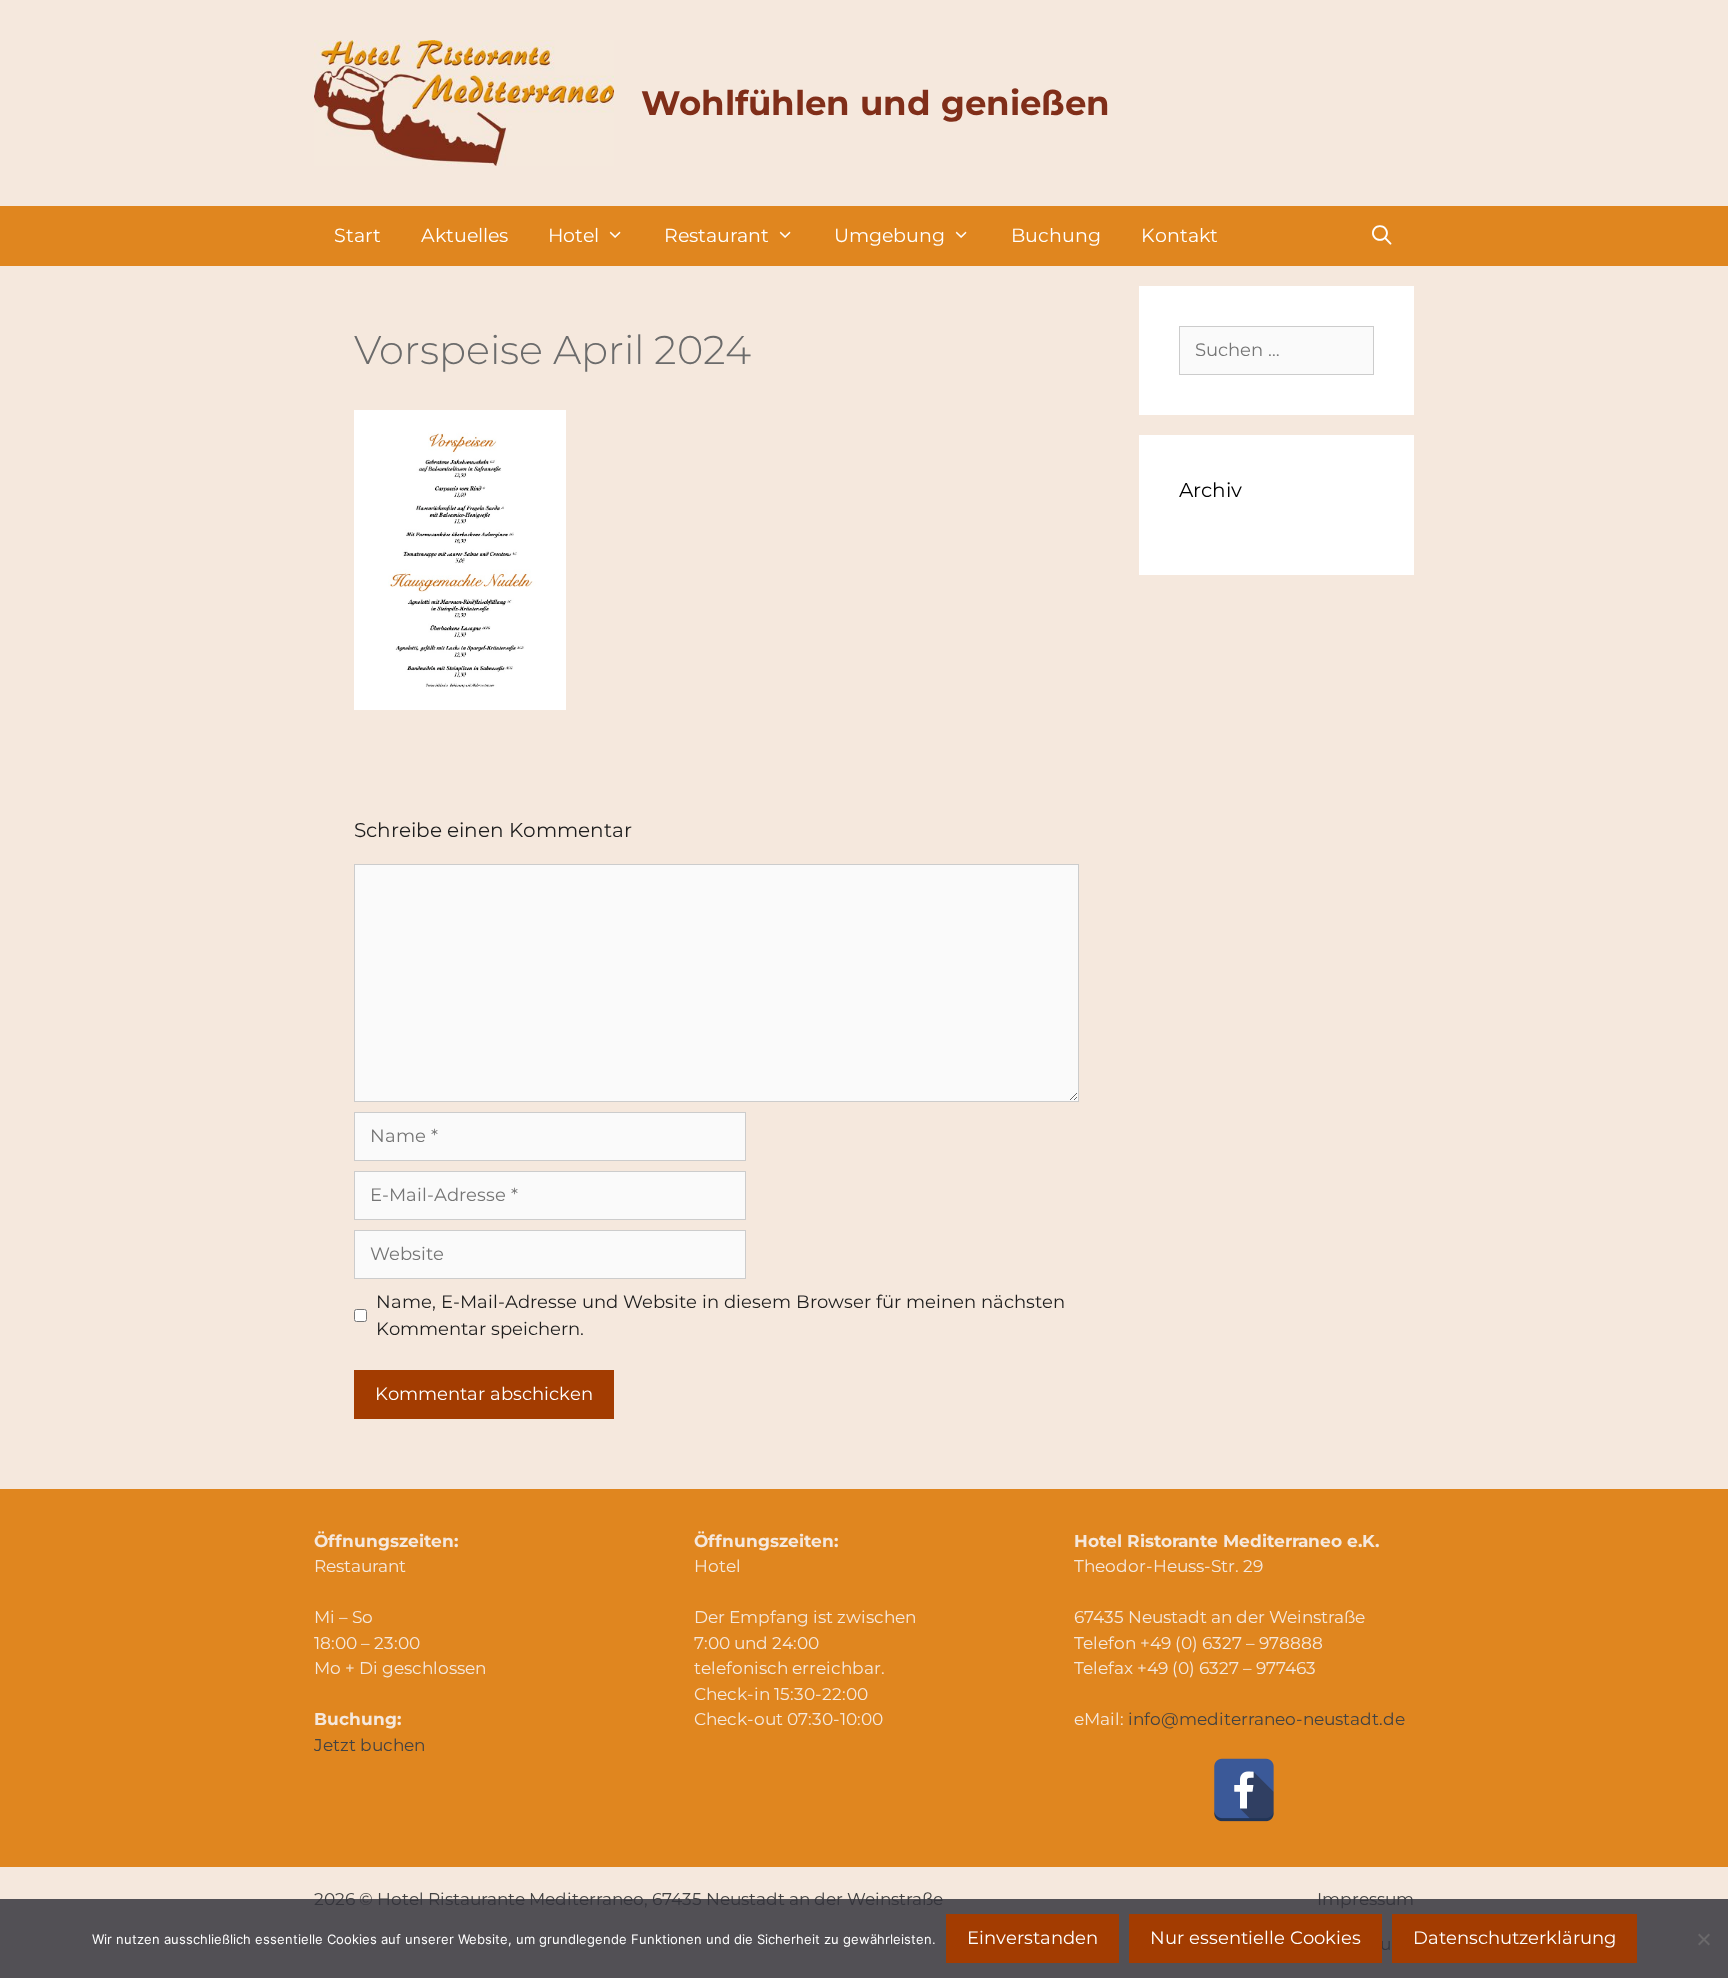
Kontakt (1179, 235)
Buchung (1056, 235)
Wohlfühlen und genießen (875, 103)
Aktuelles (464, 235)
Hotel (573, 235)
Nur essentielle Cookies (1255, 1938)
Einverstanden (1032, 1938)
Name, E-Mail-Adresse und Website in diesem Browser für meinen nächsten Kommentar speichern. (720, 1315)
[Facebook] (1244, 1790)
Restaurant (716, 235)
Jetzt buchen (369, 1745)
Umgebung (889, 235)
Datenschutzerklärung (1514, 1938)
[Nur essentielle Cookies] (1703, 1939)
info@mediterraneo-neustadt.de (1266, 1719)
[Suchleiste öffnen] (1382, 236)
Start (357, 235)
